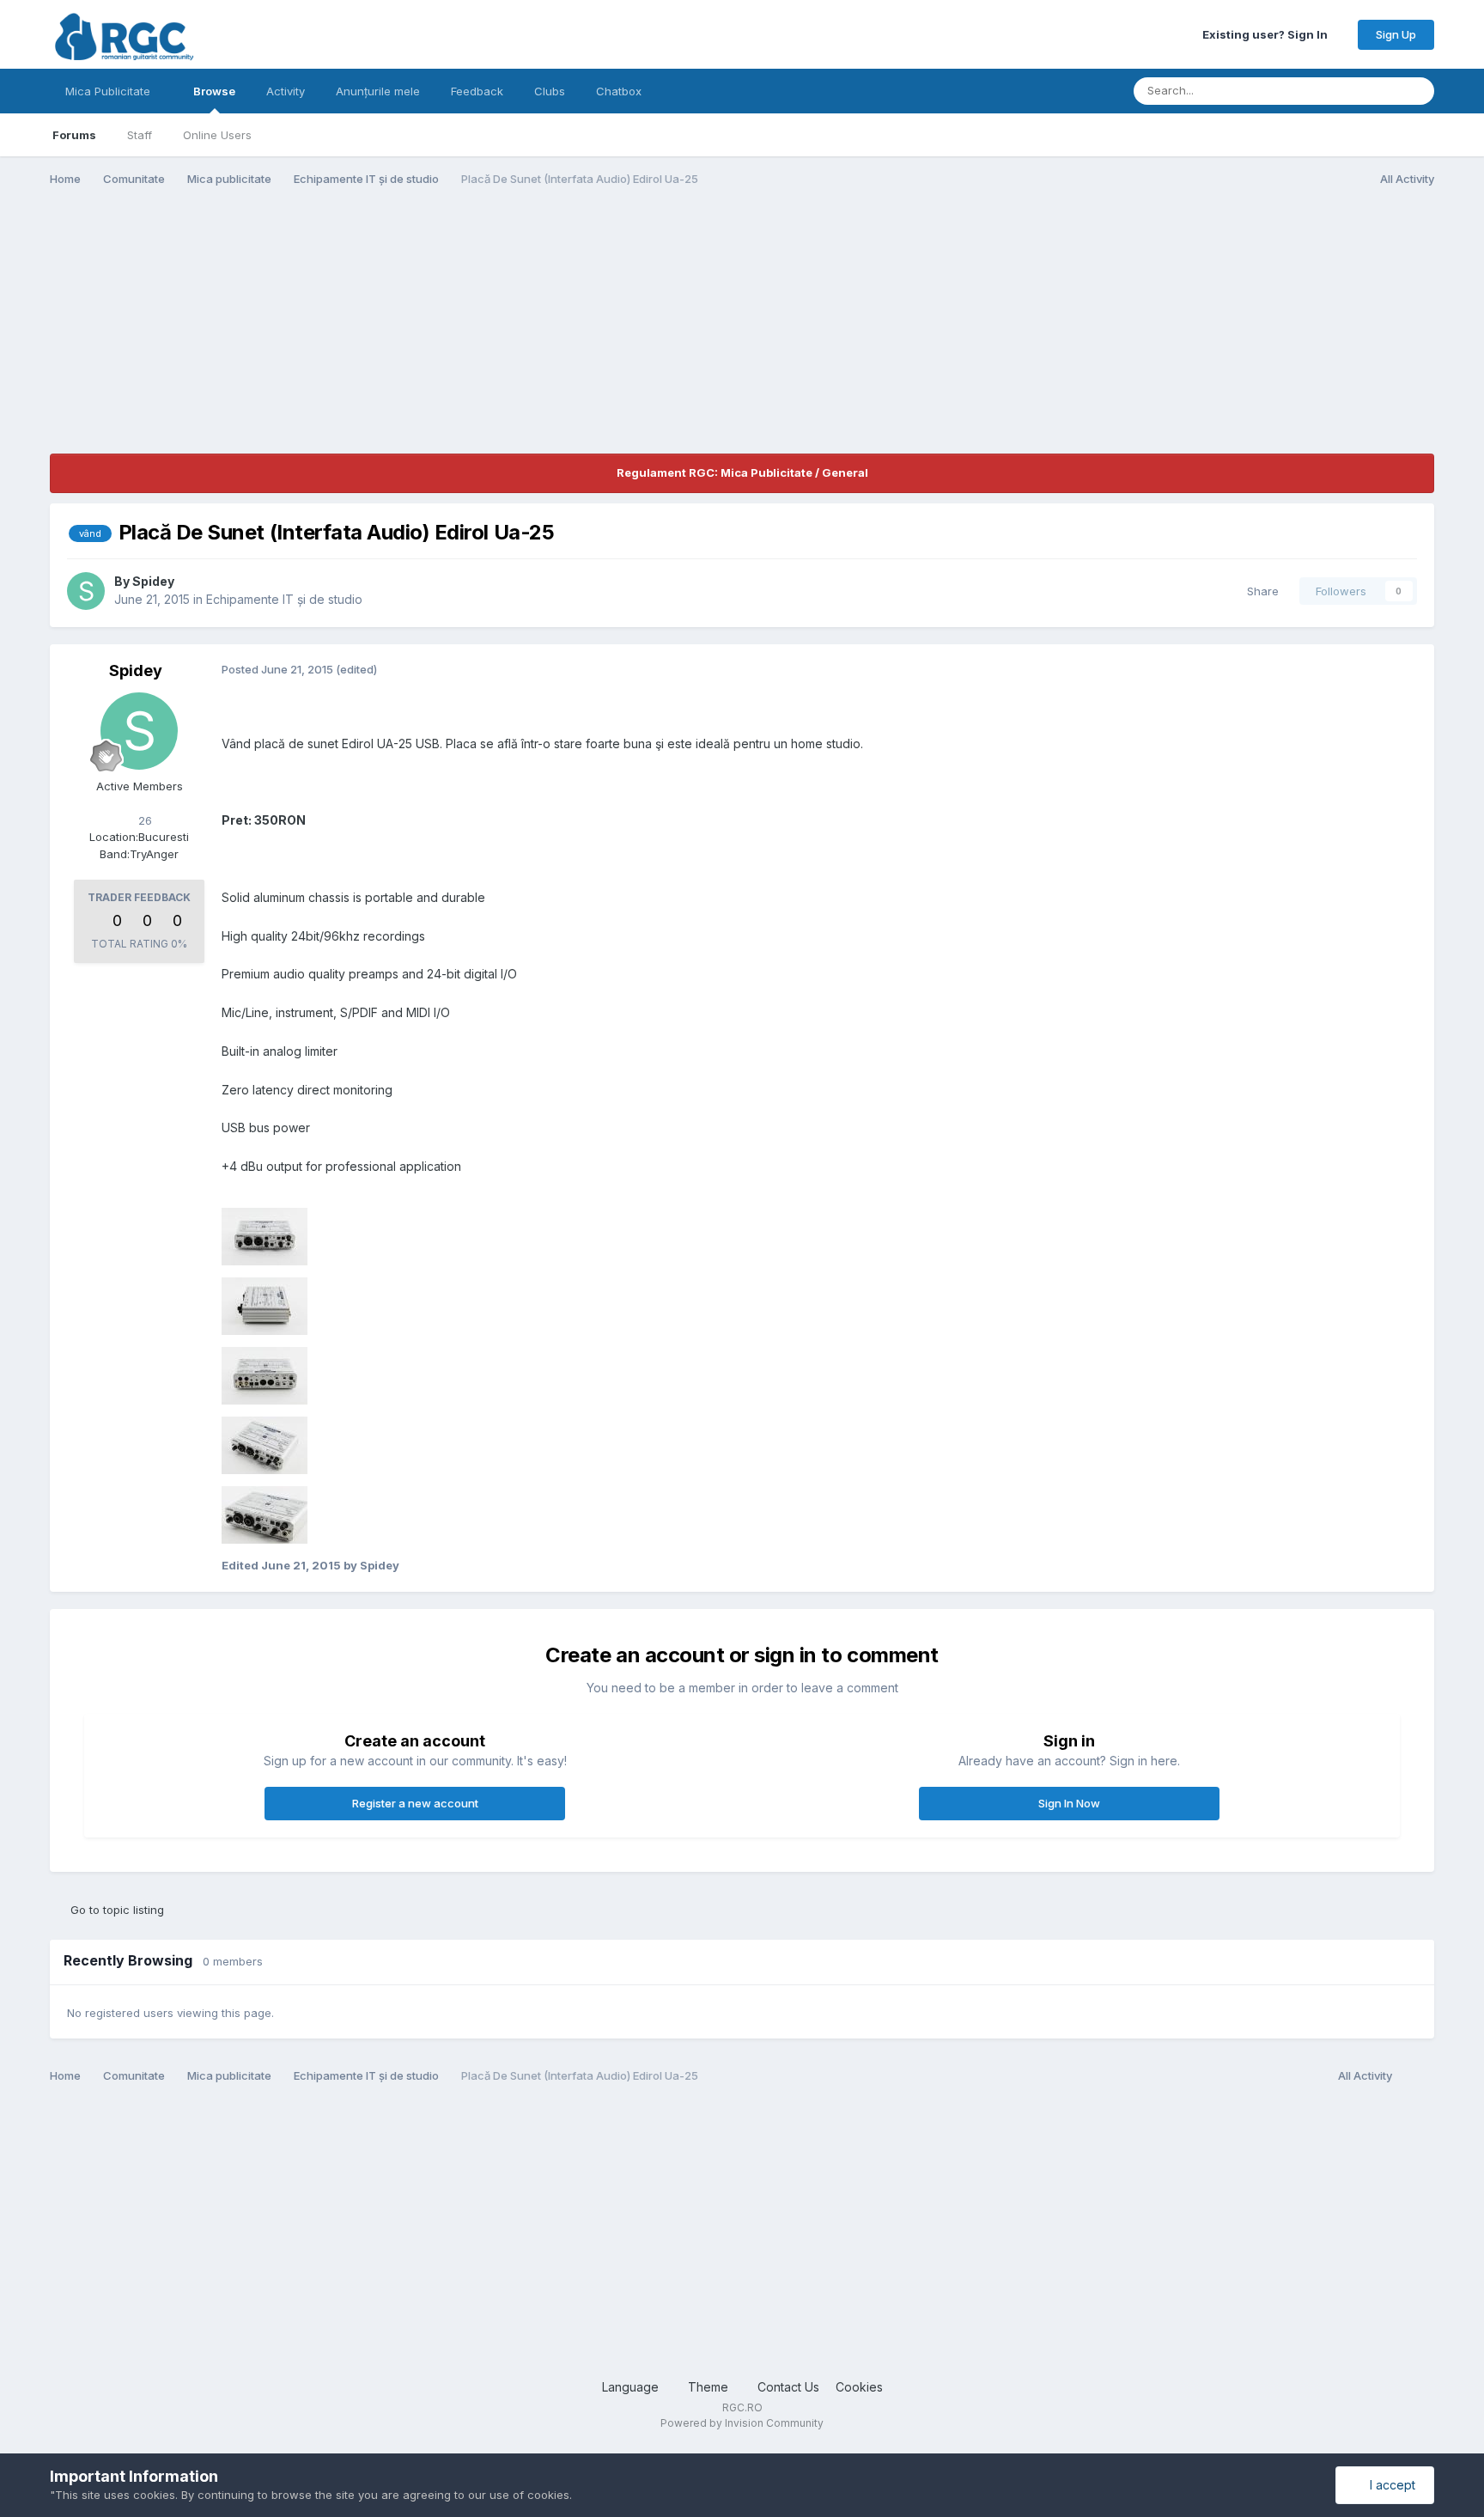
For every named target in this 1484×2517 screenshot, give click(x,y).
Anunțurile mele (378, 91)
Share (1259, 591)
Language (632, 2387)
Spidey (153, 581)
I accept (1389, 2485)
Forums (74, 135)
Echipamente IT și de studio (284, 599)
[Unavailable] (265, 1235)
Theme (710, 2387)
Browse (214, 91)
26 (143, 820)
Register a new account (415, 1803)
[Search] (1416, 91)
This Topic (1348, 91)
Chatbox (619, 91)
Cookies (859, 2387)
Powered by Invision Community (742, 2423)
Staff (140, 135)
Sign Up (1396, 34)
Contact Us (788, 2387)
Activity (286, 91)
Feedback (477, 91)
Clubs (550, 91)
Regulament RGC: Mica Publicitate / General (742, 472)
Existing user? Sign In (1268, 34)
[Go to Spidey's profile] (86, 591)
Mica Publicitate (109, 91)
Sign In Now (1069, 1803)
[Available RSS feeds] (1417, 2076)
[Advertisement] (362, 333)
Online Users (217, 135)
